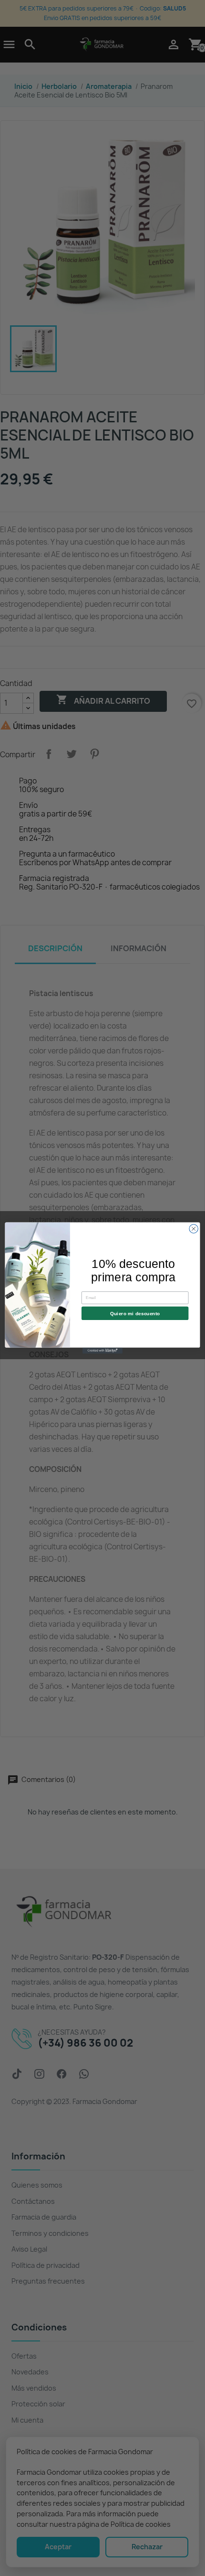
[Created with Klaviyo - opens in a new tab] (102, 1351)
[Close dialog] (194, 1229)
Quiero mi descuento (135, 1313)
